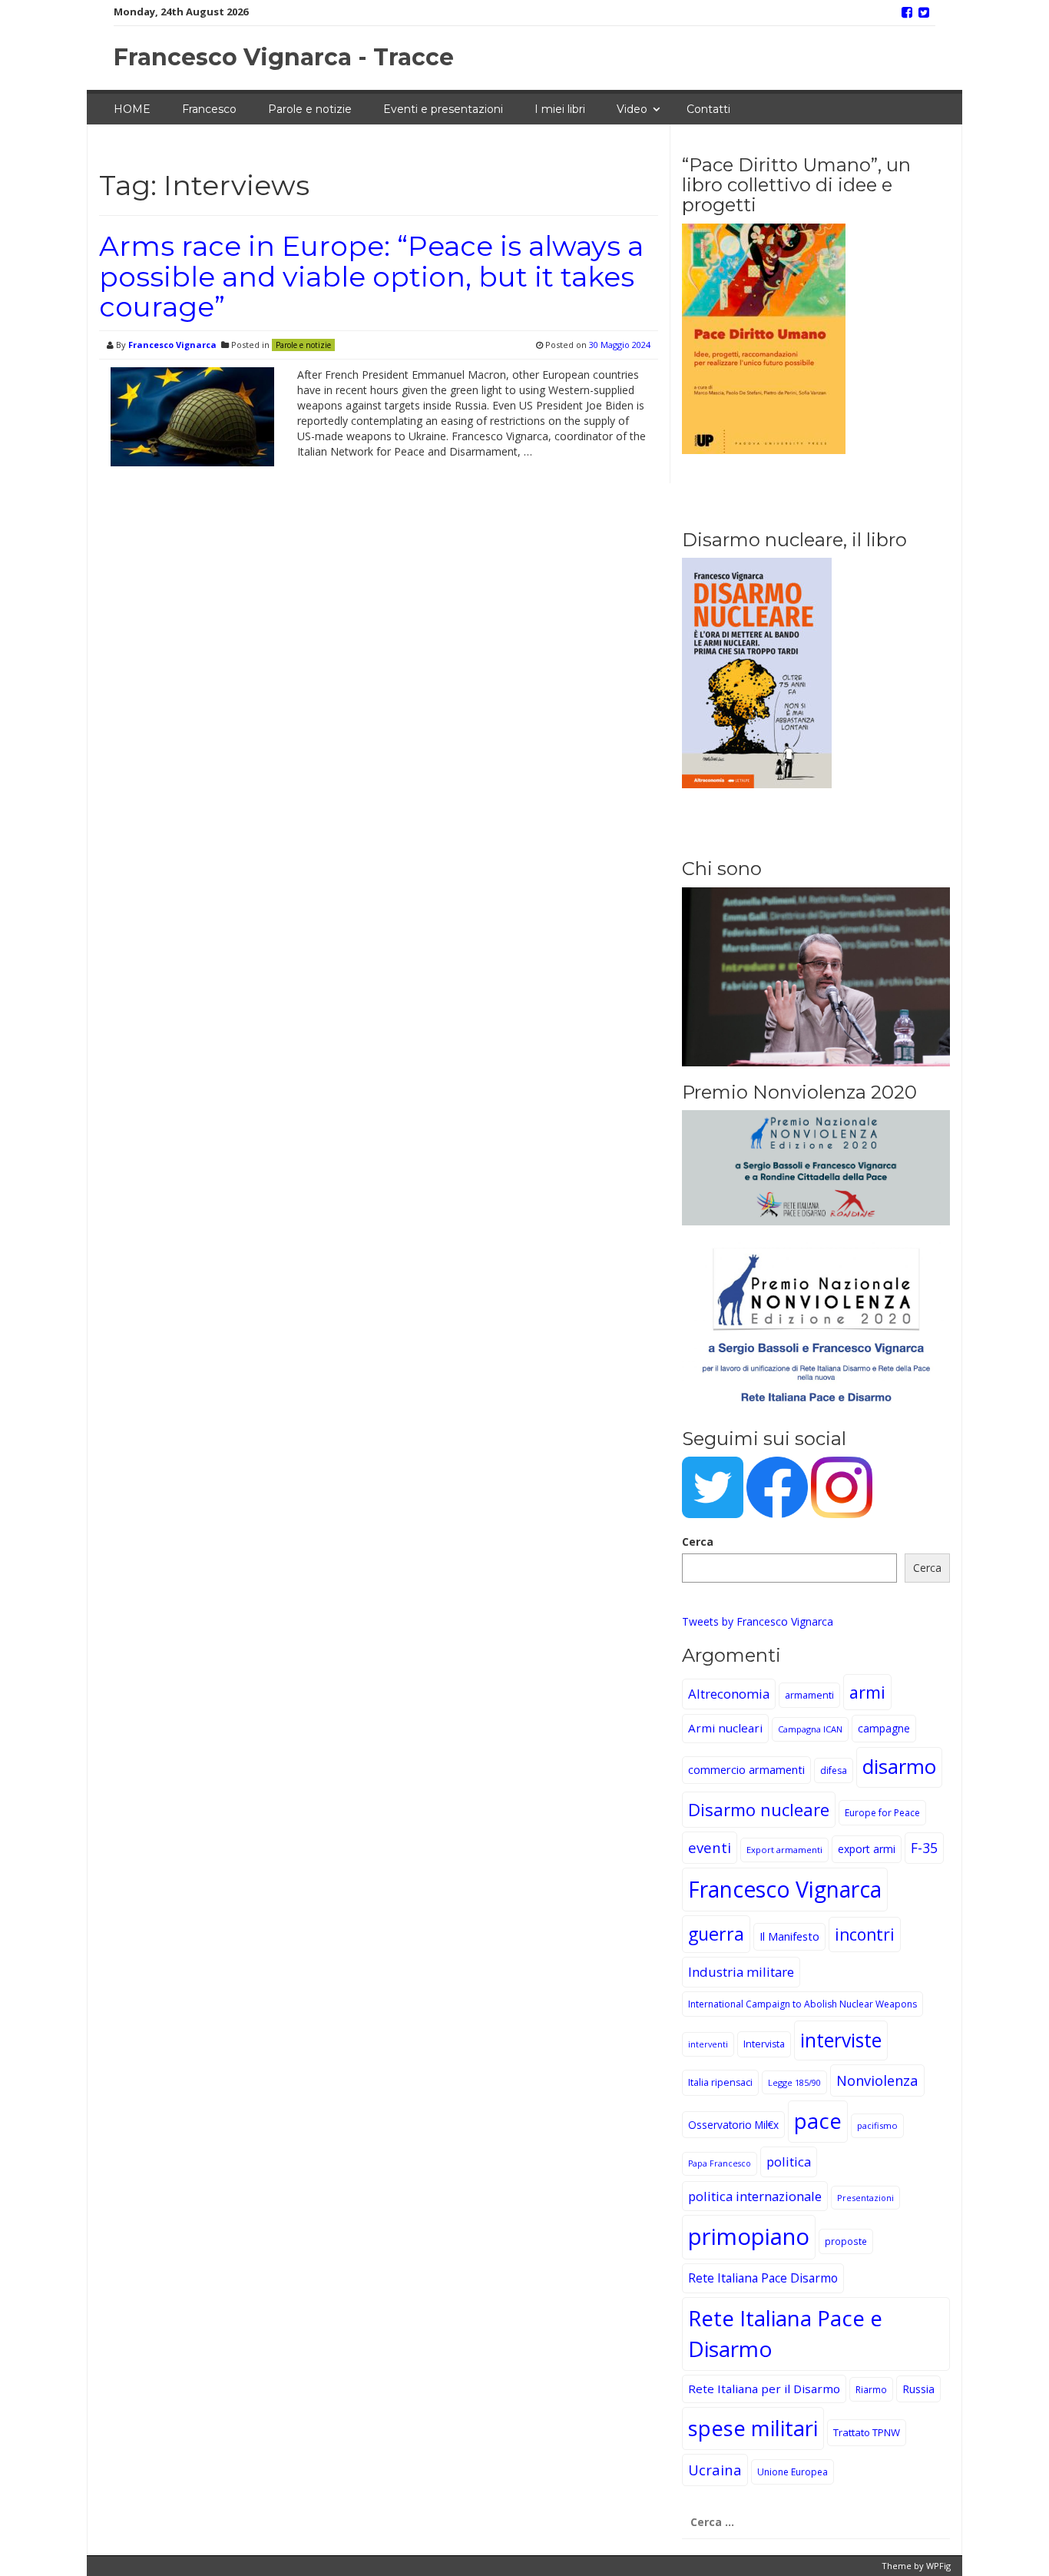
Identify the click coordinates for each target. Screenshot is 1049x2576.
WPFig (938, 2566)
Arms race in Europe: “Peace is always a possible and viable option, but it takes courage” (371, 276)
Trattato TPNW (867, 2432)
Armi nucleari (725, 1728)
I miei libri (560, 109)
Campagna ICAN (810, 1729)
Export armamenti (784, 1850)
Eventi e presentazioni (443, 109)
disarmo (899, 1767)
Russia (918, 2389)
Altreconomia (729, 1694)
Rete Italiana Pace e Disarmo (785, 2333)
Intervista (764, 2044)
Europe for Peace (882, 1813)
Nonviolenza (877, 2080)
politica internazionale (755, 2196)
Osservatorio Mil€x (733, 2125)
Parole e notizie (310, 109)
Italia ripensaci (720, 2082)
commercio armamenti (746, 1770)
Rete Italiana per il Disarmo (764, 2389)
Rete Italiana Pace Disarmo (763, 2278)
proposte (846, 2241)
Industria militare (741, 1972)
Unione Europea (793, 2472)
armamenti (809, 1695)
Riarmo (871, 2389)
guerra (716, 1934)
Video (632, 109)
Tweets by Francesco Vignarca (758, 1621)
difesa (834, 1770)
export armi (867, 1849)
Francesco (209, 109)
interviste (841, 2040)
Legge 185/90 (794, 2082)
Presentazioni (865, 2198)
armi (867, 1692)
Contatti (708, 109)
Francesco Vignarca (172, 345)
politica (789, 2162)
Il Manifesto (789, 1936)
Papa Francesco (720, 2163)
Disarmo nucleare (759, 1809)
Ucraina (715, 2470)
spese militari (753, 2428)
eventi (710, 1847)
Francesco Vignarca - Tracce (284, 57)
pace (818, 2121)
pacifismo (877, 2125)
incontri (865, 1934)
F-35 (924, 1848)
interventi (708, 2044)
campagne (884, 1728)
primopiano (749, 2236)
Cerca (698, 1542)
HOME (132, 109)
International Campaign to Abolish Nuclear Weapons (802, 2004)
